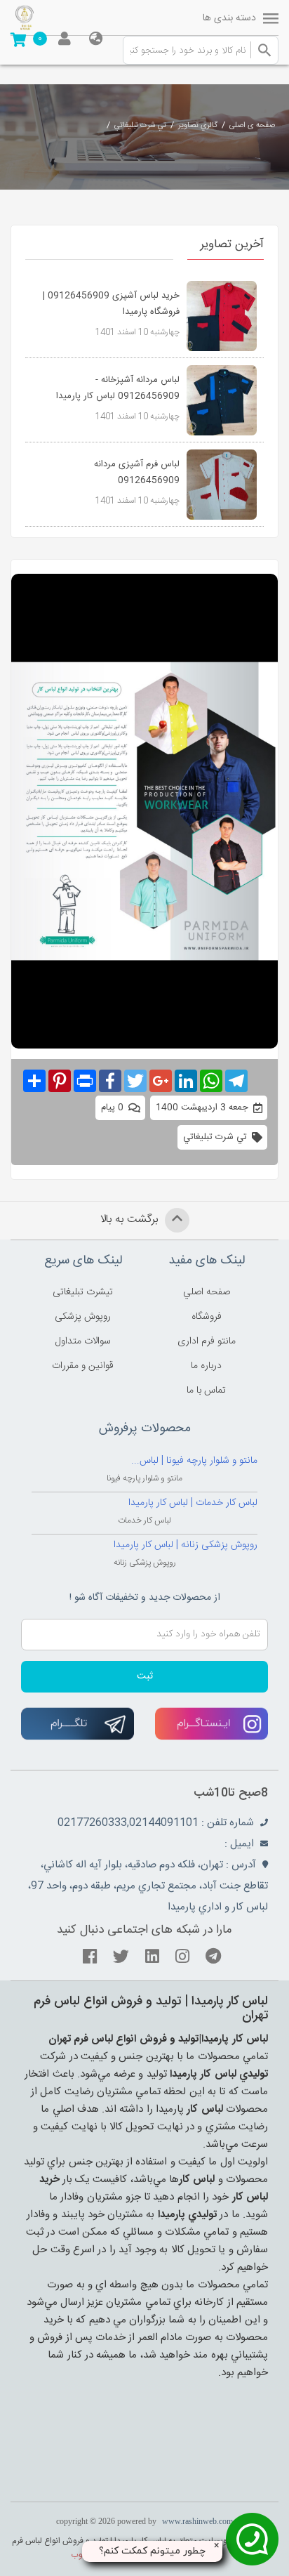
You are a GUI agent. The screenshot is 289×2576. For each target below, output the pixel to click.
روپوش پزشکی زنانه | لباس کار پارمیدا (186, 1545)
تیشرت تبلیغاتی (83, 1292)
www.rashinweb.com (197, 2521)
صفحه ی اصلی (252, 126)
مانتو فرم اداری (207, 1341)
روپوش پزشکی (83, 1317)
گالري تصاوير (198, 126)
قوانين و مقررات (83, 1366)
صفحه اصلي (207, 1292)
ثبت (145, 1676)
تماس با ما (206, 1391)
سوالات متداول (83, 1341)
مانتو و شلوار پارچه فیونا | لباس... (194, 1461)
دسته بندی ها (229, 18)
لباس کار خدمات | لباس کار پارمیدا (193, 1503)
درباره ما (206, 1366)
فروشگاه (207, 1317)
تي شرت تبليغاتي (140, 126)
